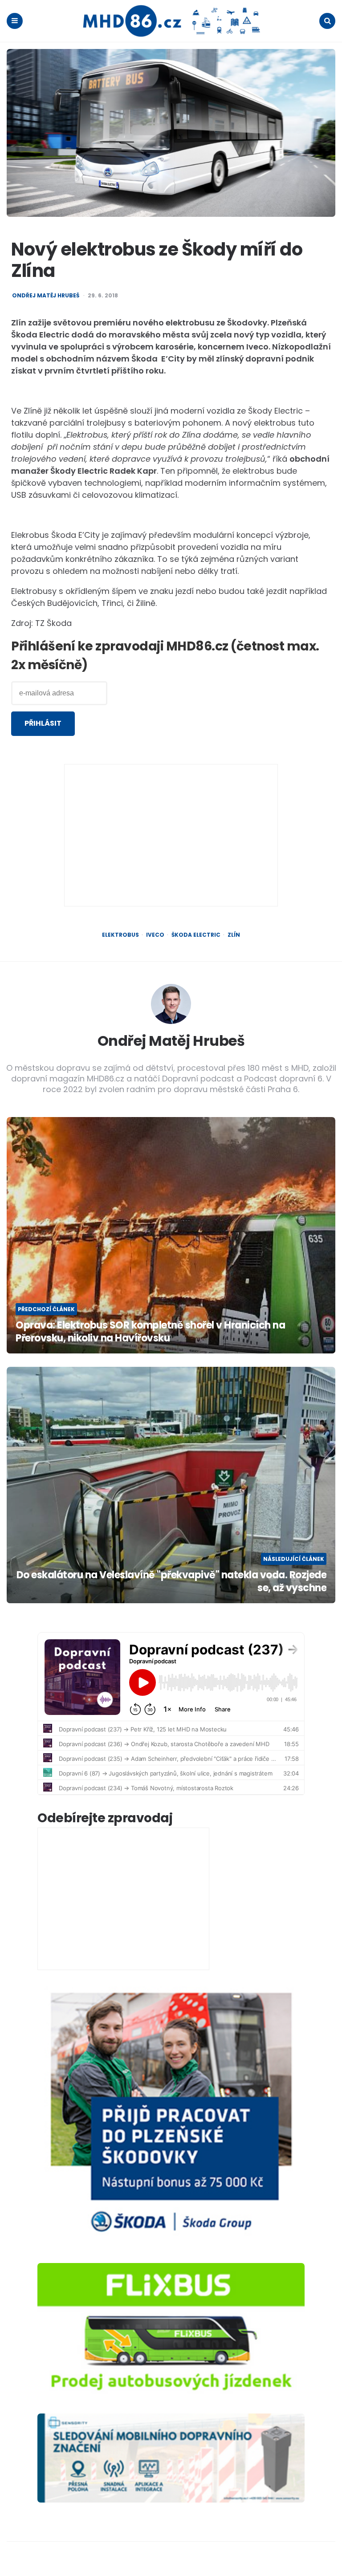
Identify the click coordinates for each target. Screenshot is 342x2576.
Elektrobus (120, 935)
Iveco (155, 935)
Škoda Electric (196, 935)
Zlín (234, 935)
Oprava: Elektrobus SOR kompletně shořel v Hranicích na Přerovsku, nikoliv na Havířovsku (150, 1332)
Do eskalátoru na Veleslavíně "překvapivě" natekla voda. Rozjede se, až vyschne (171, 1582)
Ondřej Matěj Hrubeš (46, 296)
